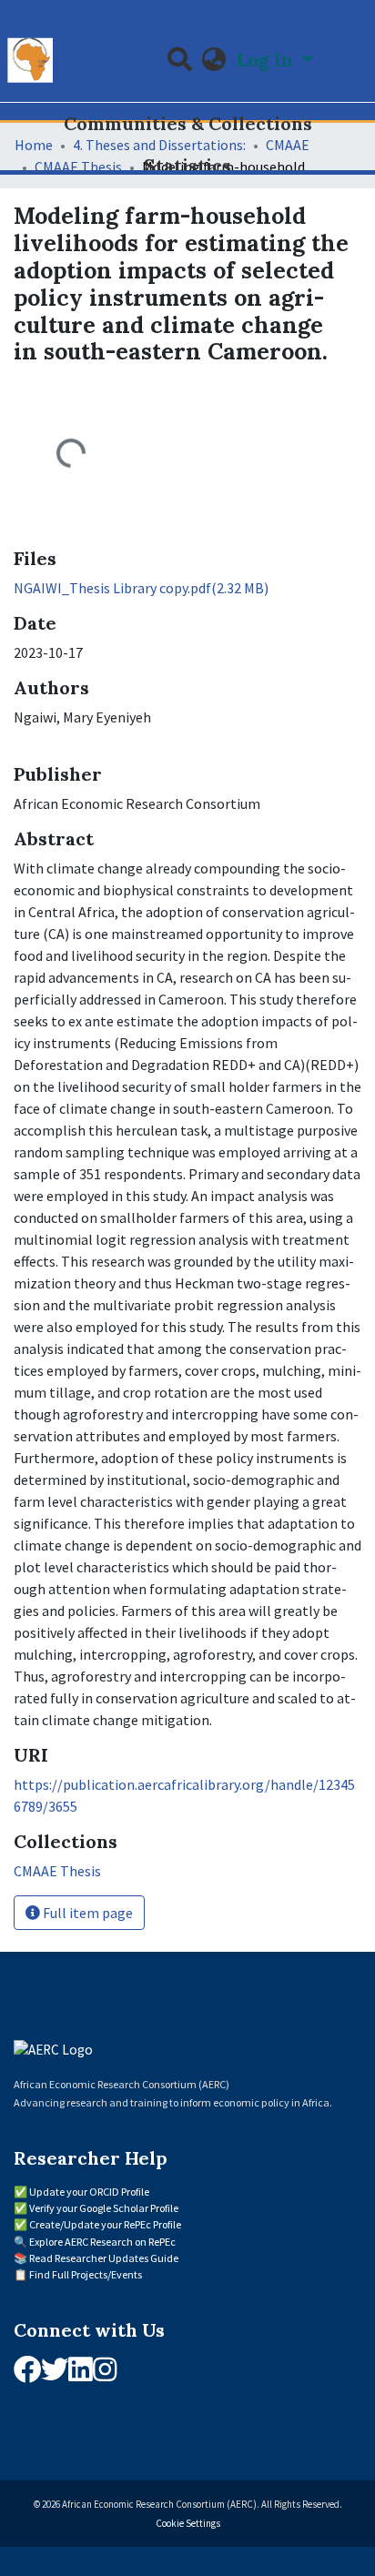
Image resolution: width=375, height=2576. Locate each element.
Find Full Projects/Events (86, 2274)
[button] (214, 60)
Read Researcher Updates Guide (104, 2258)
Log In (267, 60)
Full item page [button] (86, 1913)
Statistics (187, 165)
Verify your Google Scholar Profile (104, 2208)
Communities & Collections (188, 123)
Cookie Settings (188, 2523)
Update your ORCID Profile (89, 2192)
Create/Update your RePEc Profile (105, 2224)
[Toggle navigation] (350, 60)
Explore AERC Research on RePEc (102, 2242)
